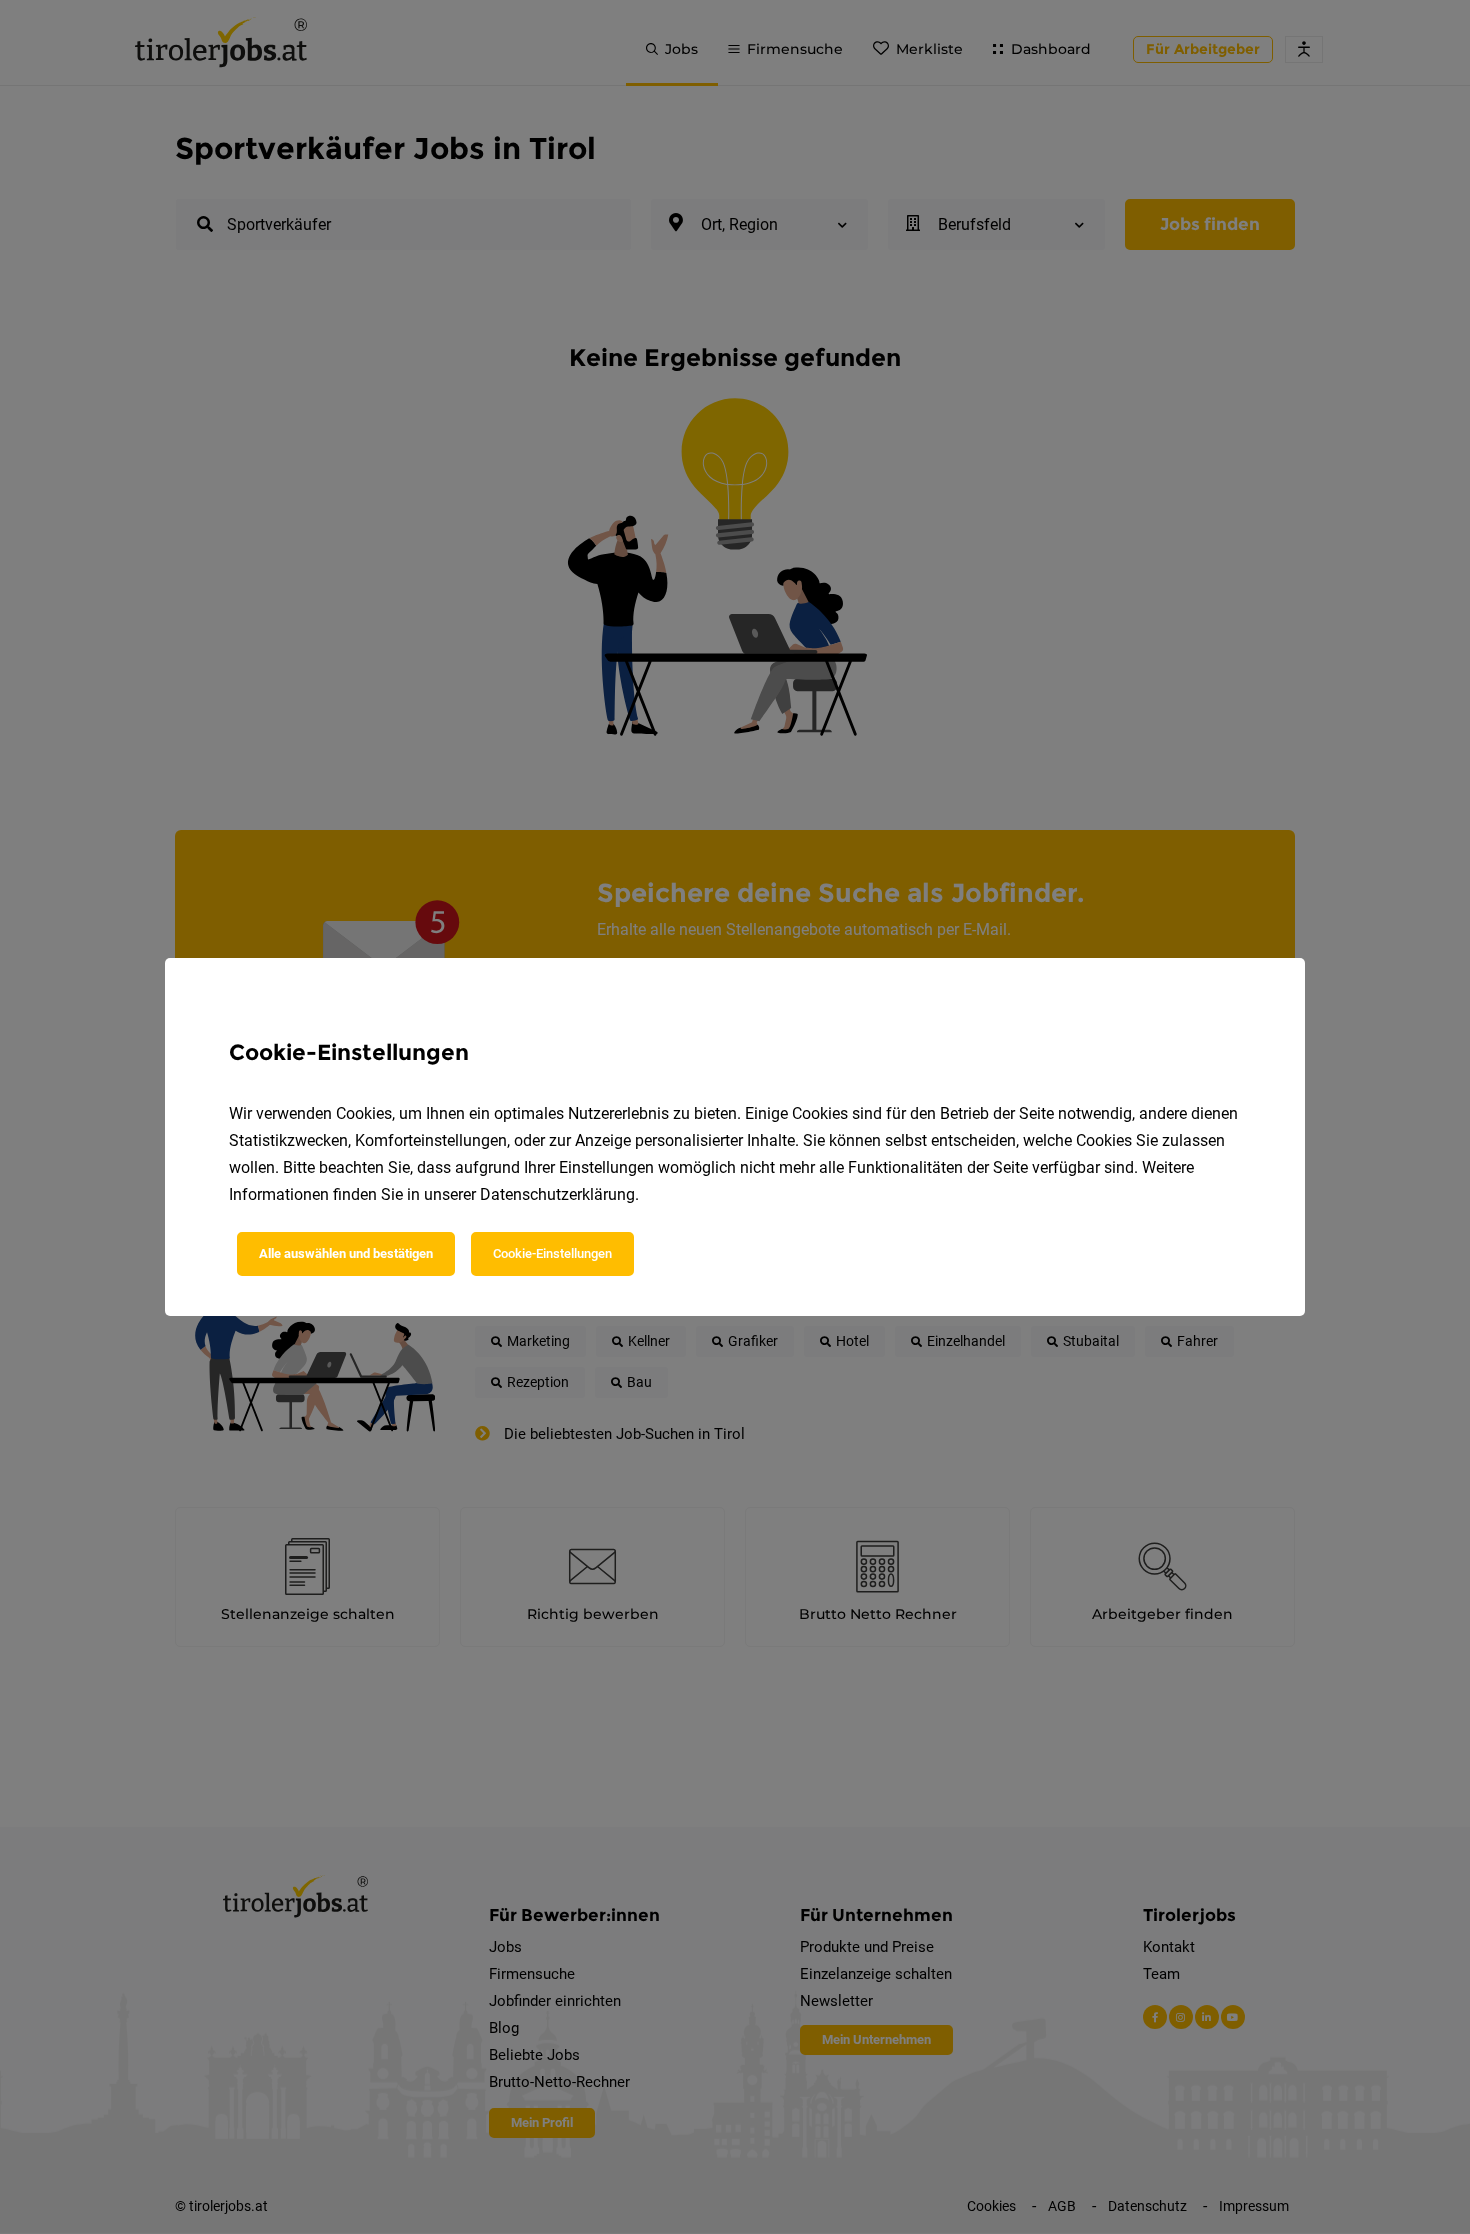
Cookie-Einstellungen (552, 1253)
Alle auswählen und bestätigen (346, 1253)
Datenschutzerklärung (557, 1194)
